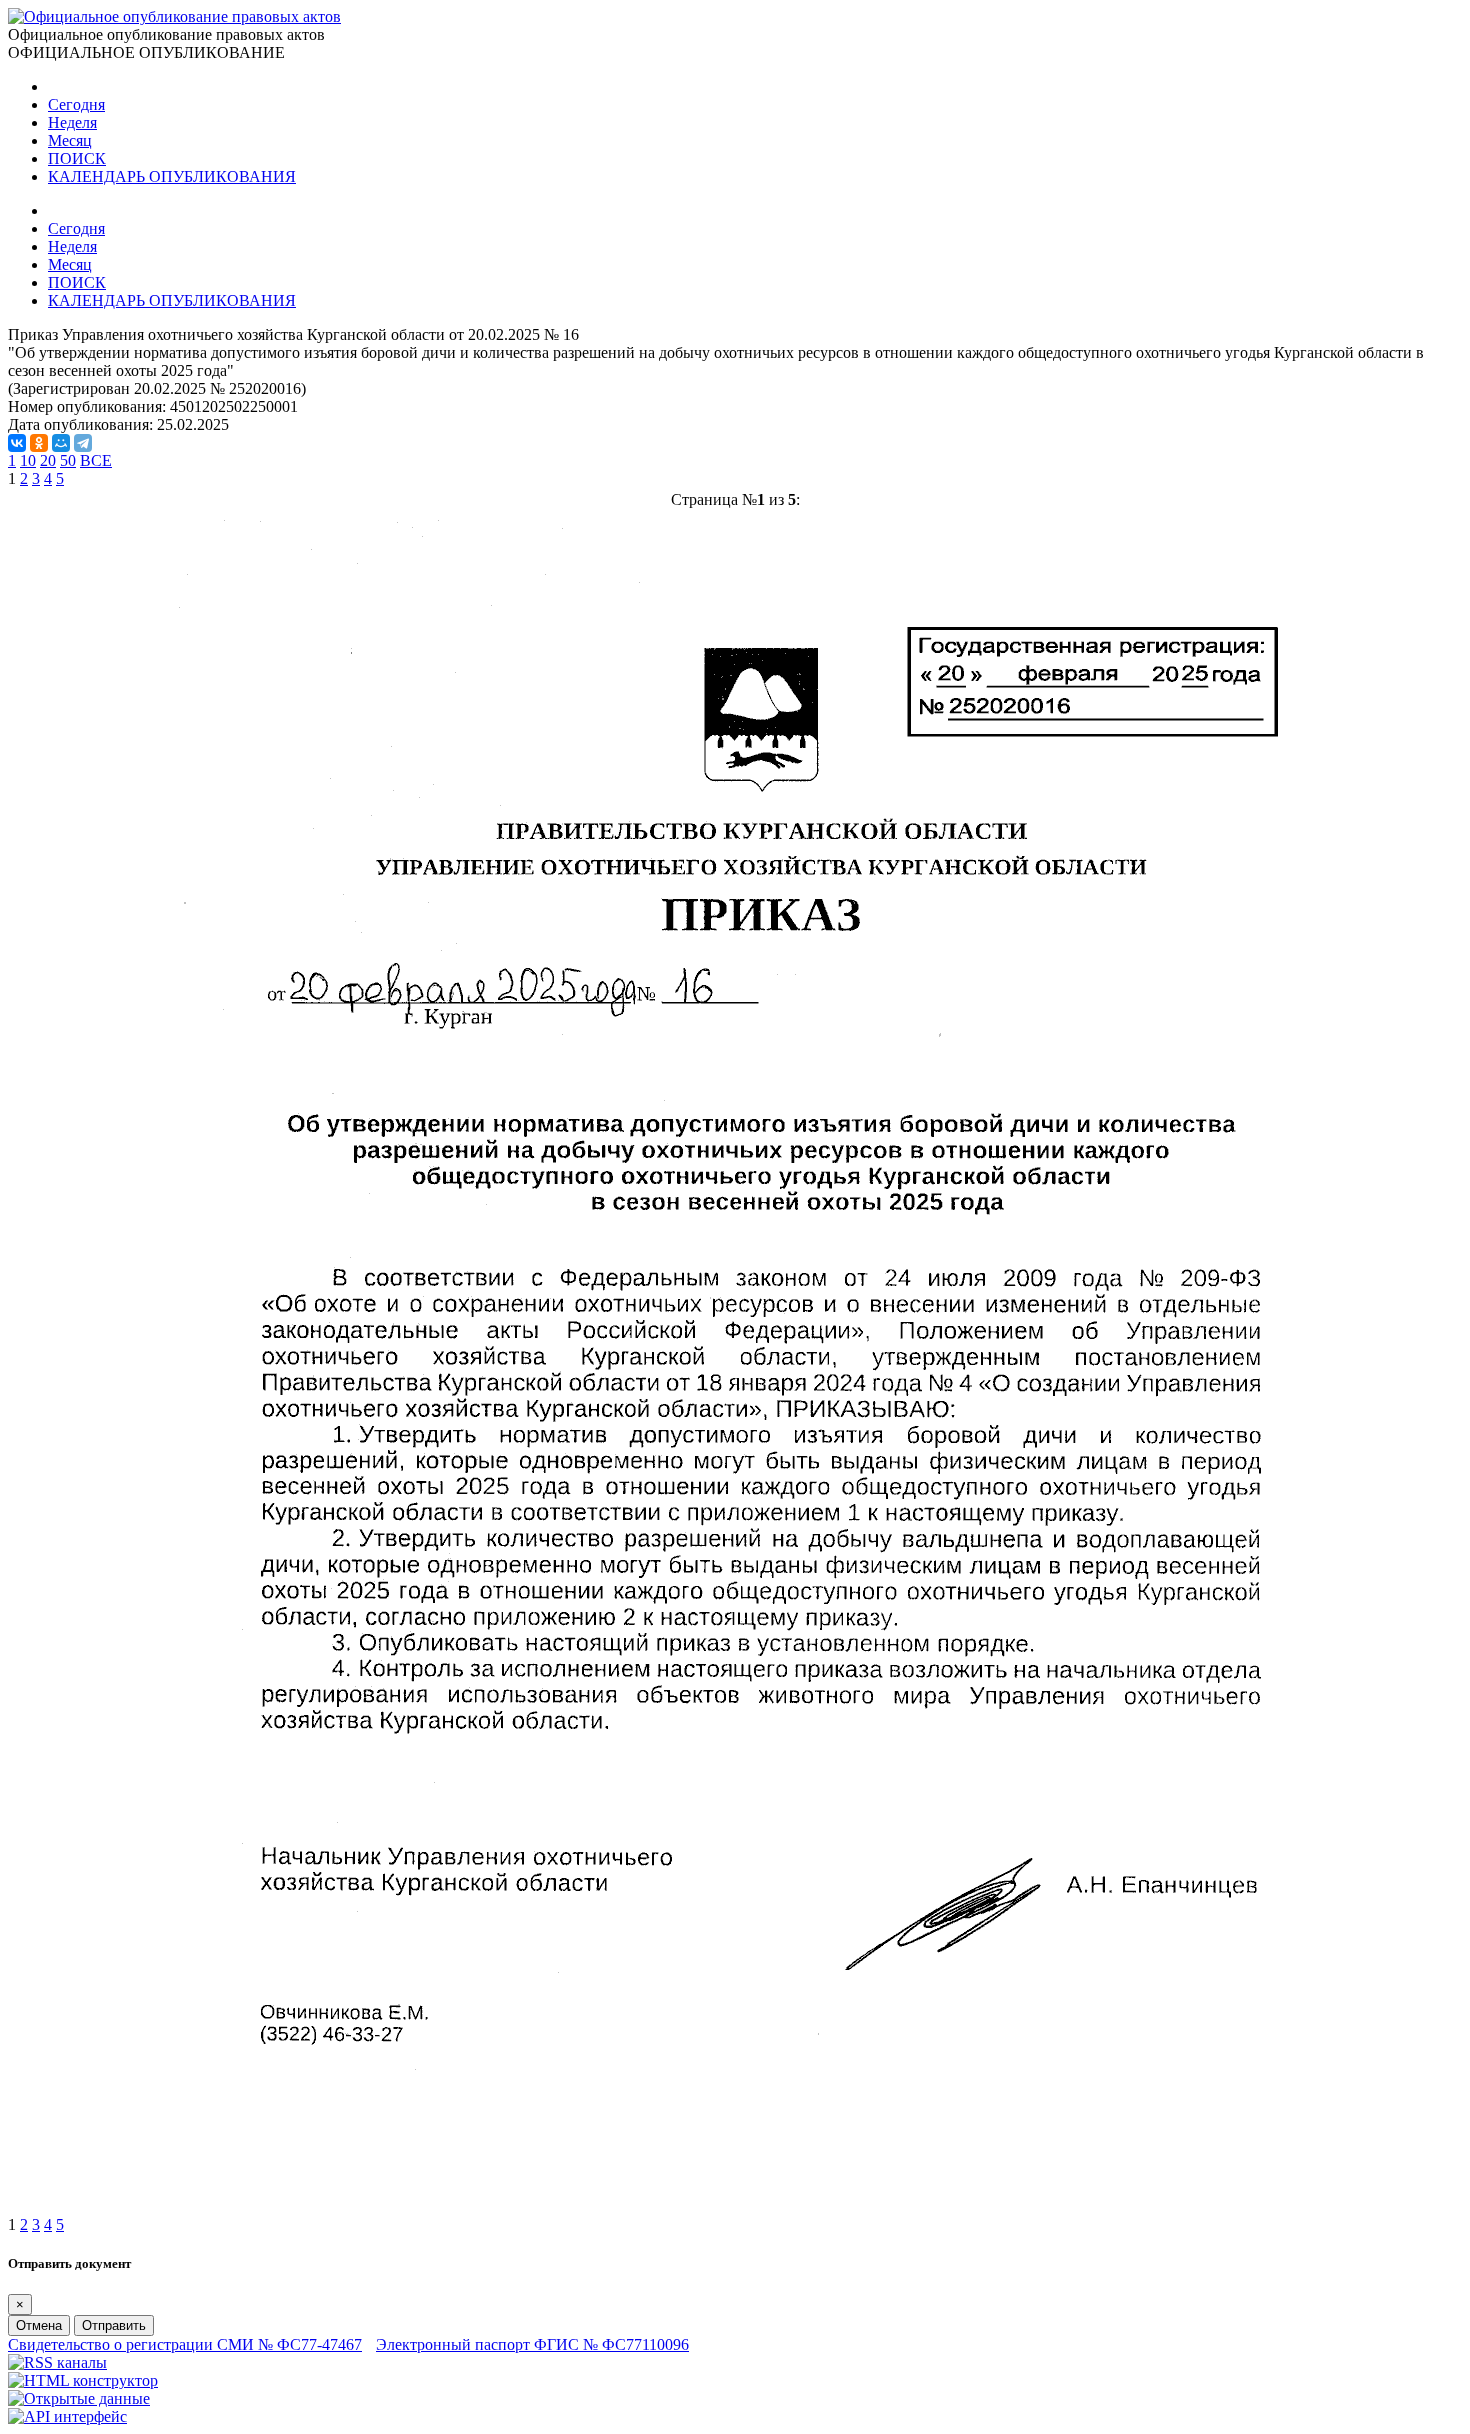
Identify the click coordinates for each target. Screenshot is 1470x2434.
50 (68, 460)
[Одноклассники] (39, 443)
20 (48, 460)
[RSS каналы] (57, 2362)
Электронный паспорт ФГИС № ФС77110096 (532, 2344)
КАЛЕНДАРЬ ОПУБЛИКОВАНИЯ (172, 176)
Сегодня (76, 104)
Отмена (39, 2325)
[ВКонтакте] (17, 443)
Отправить (114, 2325)
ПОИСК (77, 158)
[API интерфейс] (67, 2416)
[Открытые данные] (79, 2398)
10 (28, 460)
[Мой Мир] (61, 443)
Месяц (70, 140)
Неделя (72, 122)
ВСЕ (96, 460)
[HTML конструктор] (83, 2380)
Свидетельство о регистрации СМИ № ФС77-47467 (185, 2344)
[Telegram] (83, 443)
